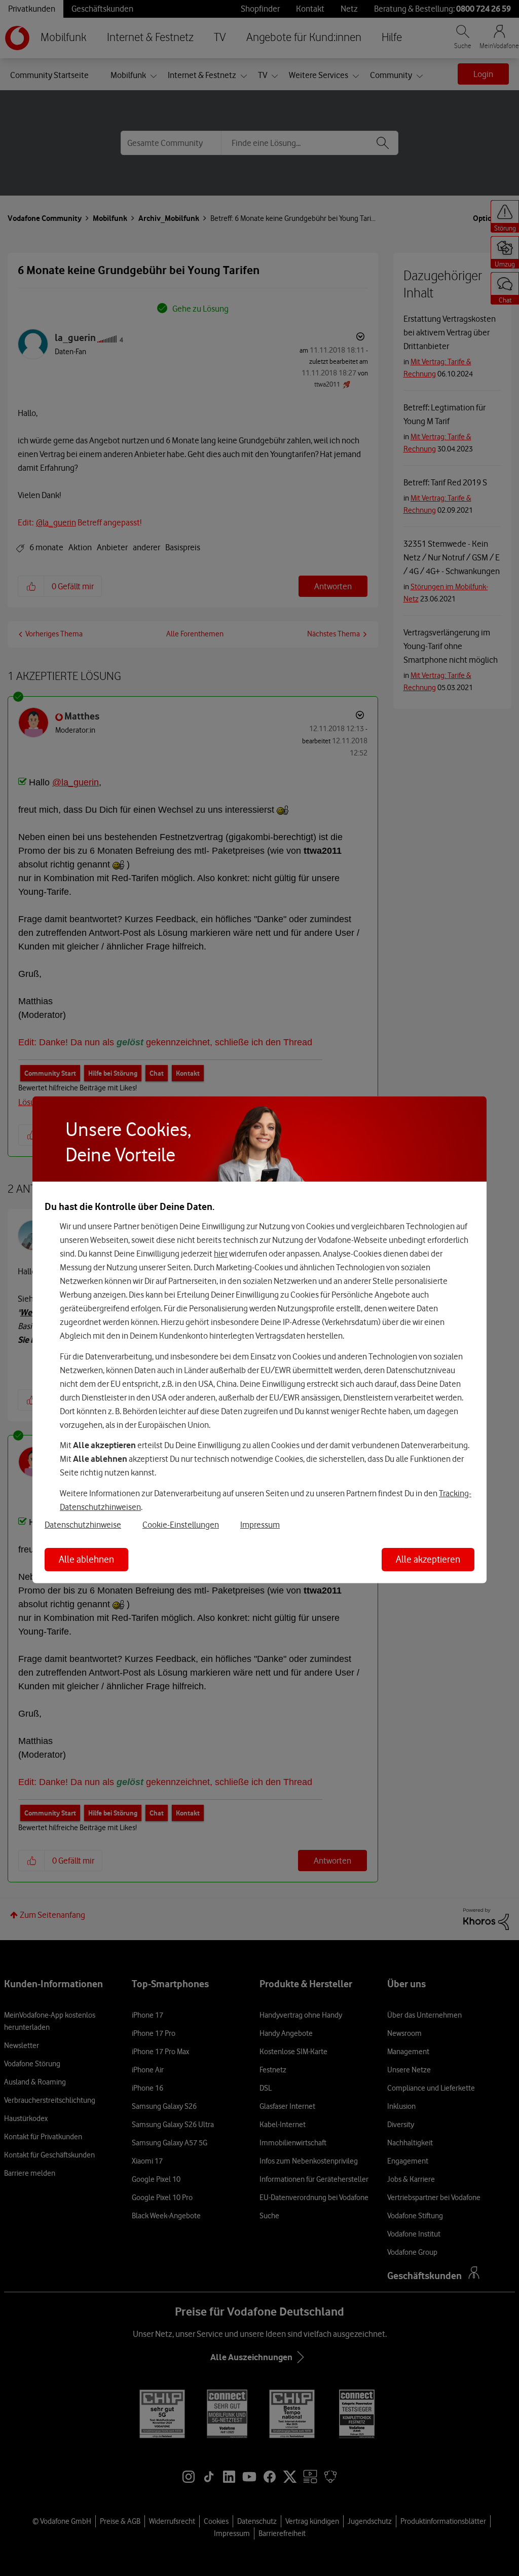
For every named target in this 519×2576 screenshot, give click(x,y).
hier (221, 1254)
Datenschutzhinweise (83, 1524)
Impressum (260, 1524)
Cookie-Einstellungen (181, 1524)
